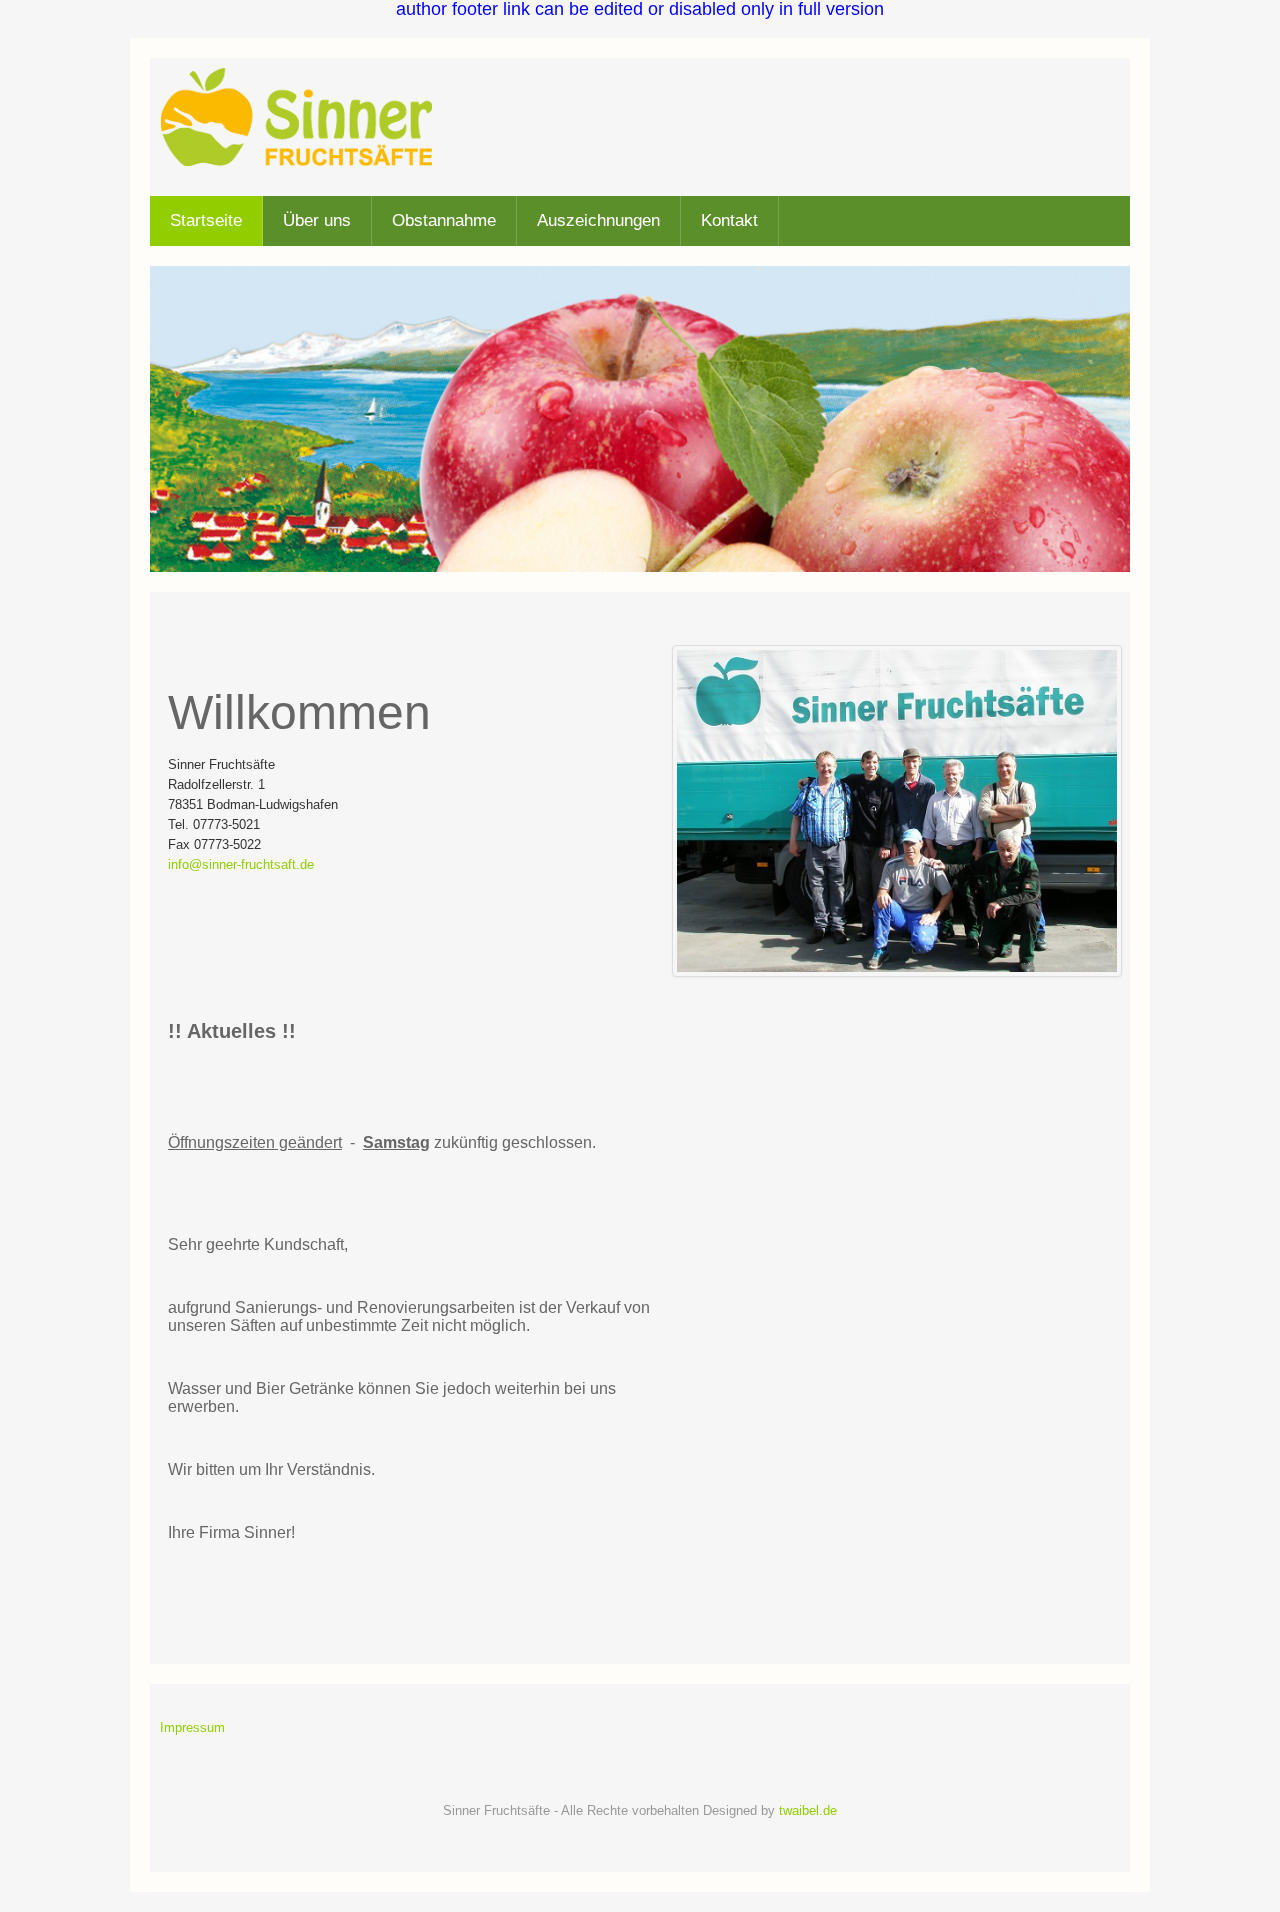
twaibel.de (808, 1810)
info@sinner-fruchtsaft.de (241, 864)
